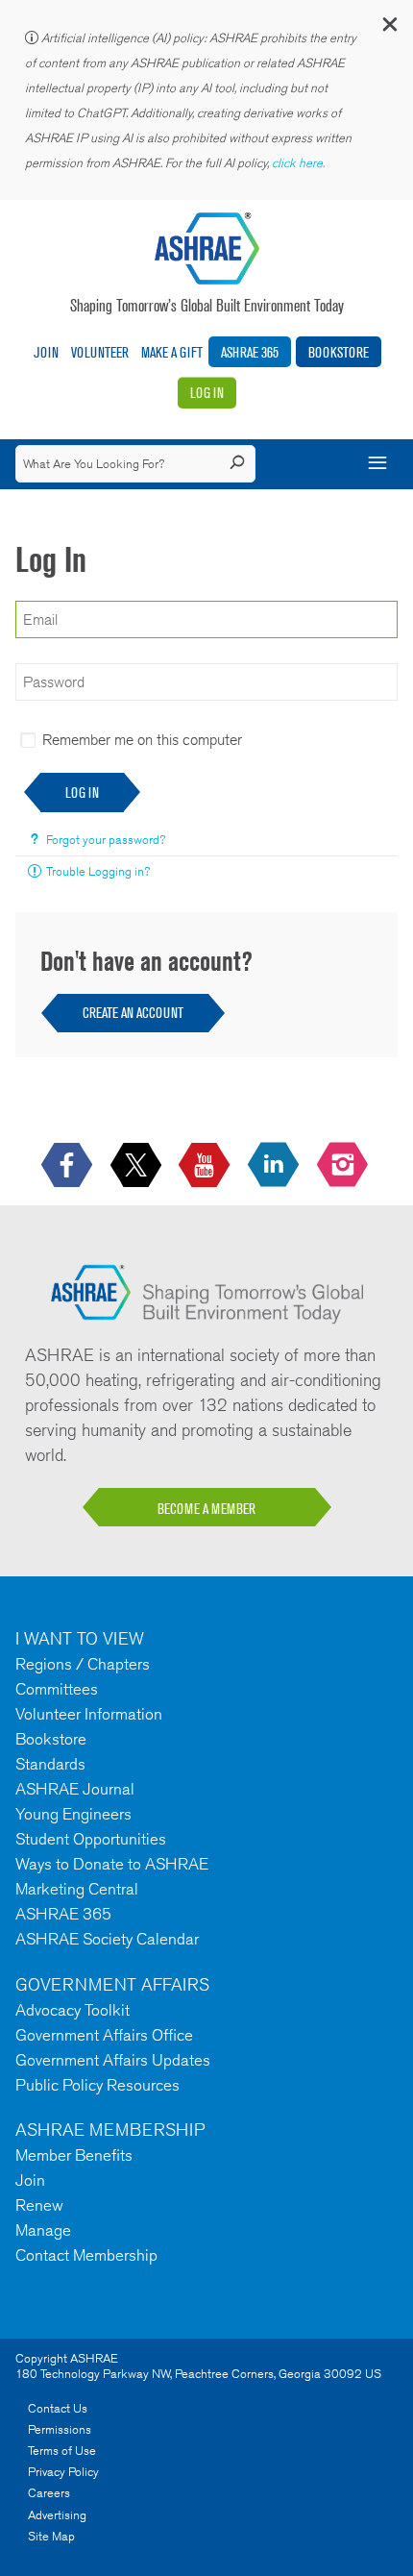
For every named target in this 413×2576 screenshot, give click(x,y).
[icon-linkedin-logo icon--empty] (275, 1166)
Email (29, 590)
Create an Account (133, 1013)
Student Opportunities (91, 1839)
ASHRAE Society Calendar (107, 1939)
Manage (43, 2230)
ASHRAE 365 (250, 352)
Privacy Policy (63, 2472)
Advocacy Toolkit (73, 2010)
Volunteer (100, 352)
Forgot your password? (106, 840)
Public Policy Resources (97, 2085)
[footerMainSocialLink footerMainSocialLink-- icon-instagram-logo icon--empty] (344, 1166)
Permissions (60, 2429)
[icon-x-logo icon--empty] (138, 1166)
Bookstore (339, 352)
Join (46, 352)
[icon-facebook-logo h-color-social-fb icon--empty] (69, 1166)
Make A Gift (172, 352)
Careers (49, 2493)
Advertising (57, 2515)
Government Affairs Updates (113, 2060)
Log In (207, 393)
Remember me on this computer (142, 740)
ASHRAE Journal (75, 1789)
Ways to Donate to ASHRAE (112, 1864)
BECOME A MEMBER (206, 1509)
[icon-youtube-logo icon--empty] (206, 1166)
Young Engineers (73, 1814)
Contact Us (58, 2408)
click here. (300, 163)
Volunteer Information (89, 1714)
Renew (39, 2205)
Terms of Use (62, 2451)
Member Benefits (74, 2155)
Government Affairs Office (104, 2035)
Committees (57, 1689)
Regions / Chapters (83, 1664)
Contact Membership (86, 2255)
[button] (389, 28)
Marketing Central (77, 1889)
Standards (50, 1764)
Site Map (51, 2536)
